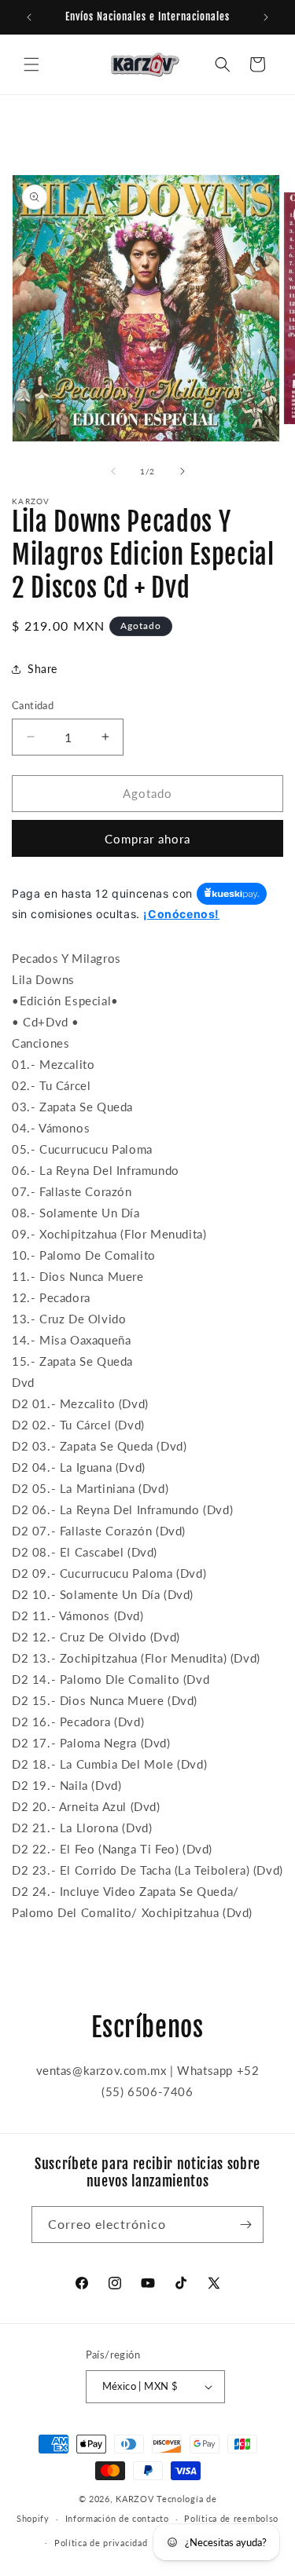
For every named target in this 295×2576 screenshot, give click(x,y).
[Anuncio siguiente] (266, 17)
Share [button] (42, 669)
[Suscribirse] (245, 2225)
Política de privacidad (101, 2543)
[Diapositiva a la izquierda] (113, 471)
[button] (31, 64)
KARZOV (135, 2499)
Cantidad (33, 705)
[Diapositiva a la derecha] (183, 471)
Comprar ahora (147, 839)
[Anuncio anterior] (29, 17)
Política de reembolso (231, 2518)
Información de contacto (117, 2518)
